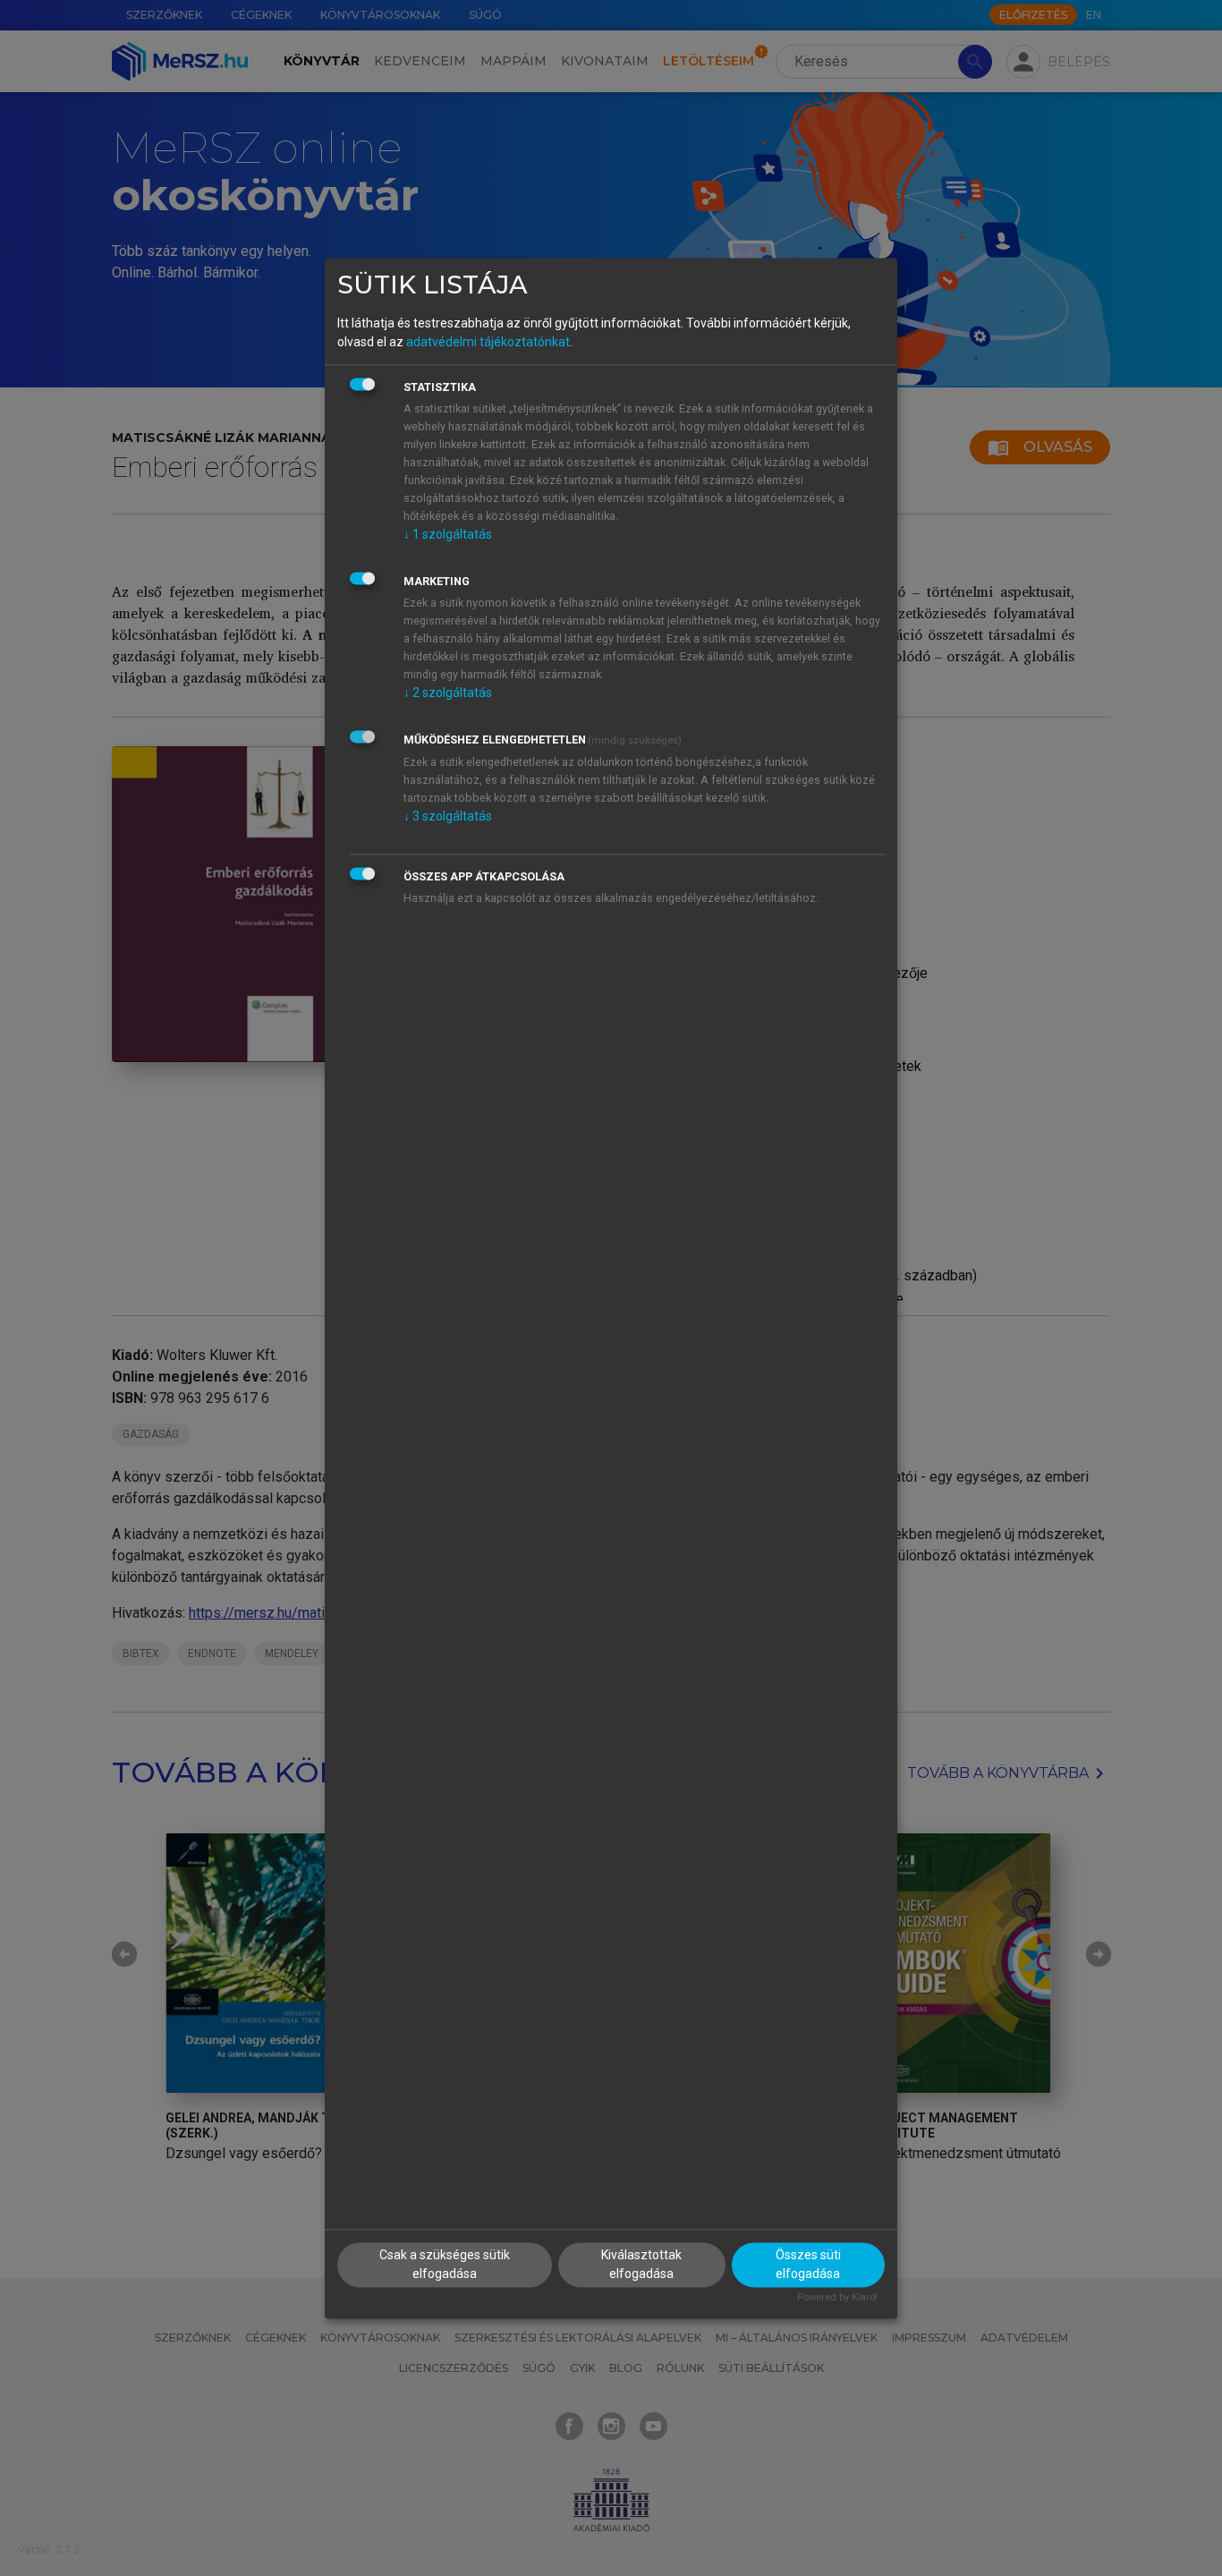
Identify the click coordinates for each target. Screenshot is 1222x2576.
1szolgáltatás (448, 535)
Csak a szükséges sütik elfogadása (445, 2264)
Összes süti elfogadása (808, 2264)
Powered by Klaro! (837, 2297)
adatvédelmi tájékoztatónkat (488, 343)
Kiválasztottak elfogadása (641, 2264)
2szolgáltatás (448, 693)
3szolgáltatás (448, 817)
